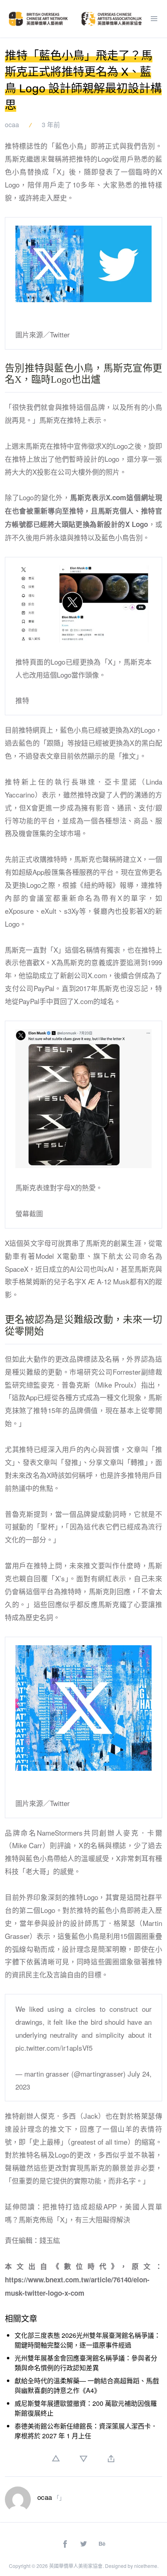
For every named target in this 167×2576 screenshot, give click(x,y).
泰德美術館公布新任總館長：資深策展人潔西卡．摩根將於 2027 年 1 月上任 (86, 2431)
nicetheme (146, 2566)
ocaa (12, 125)
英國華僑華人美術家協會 (76, 2566)
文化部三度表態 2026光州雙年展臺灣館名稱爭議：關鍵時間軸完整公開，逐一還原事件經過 (88, 2340)
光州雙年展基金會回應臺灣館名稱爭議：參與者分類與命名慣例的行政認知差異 (86, 2363)
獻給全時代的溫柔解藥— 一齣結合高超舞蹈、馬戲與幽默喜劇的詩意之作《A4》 (87, 2385)
